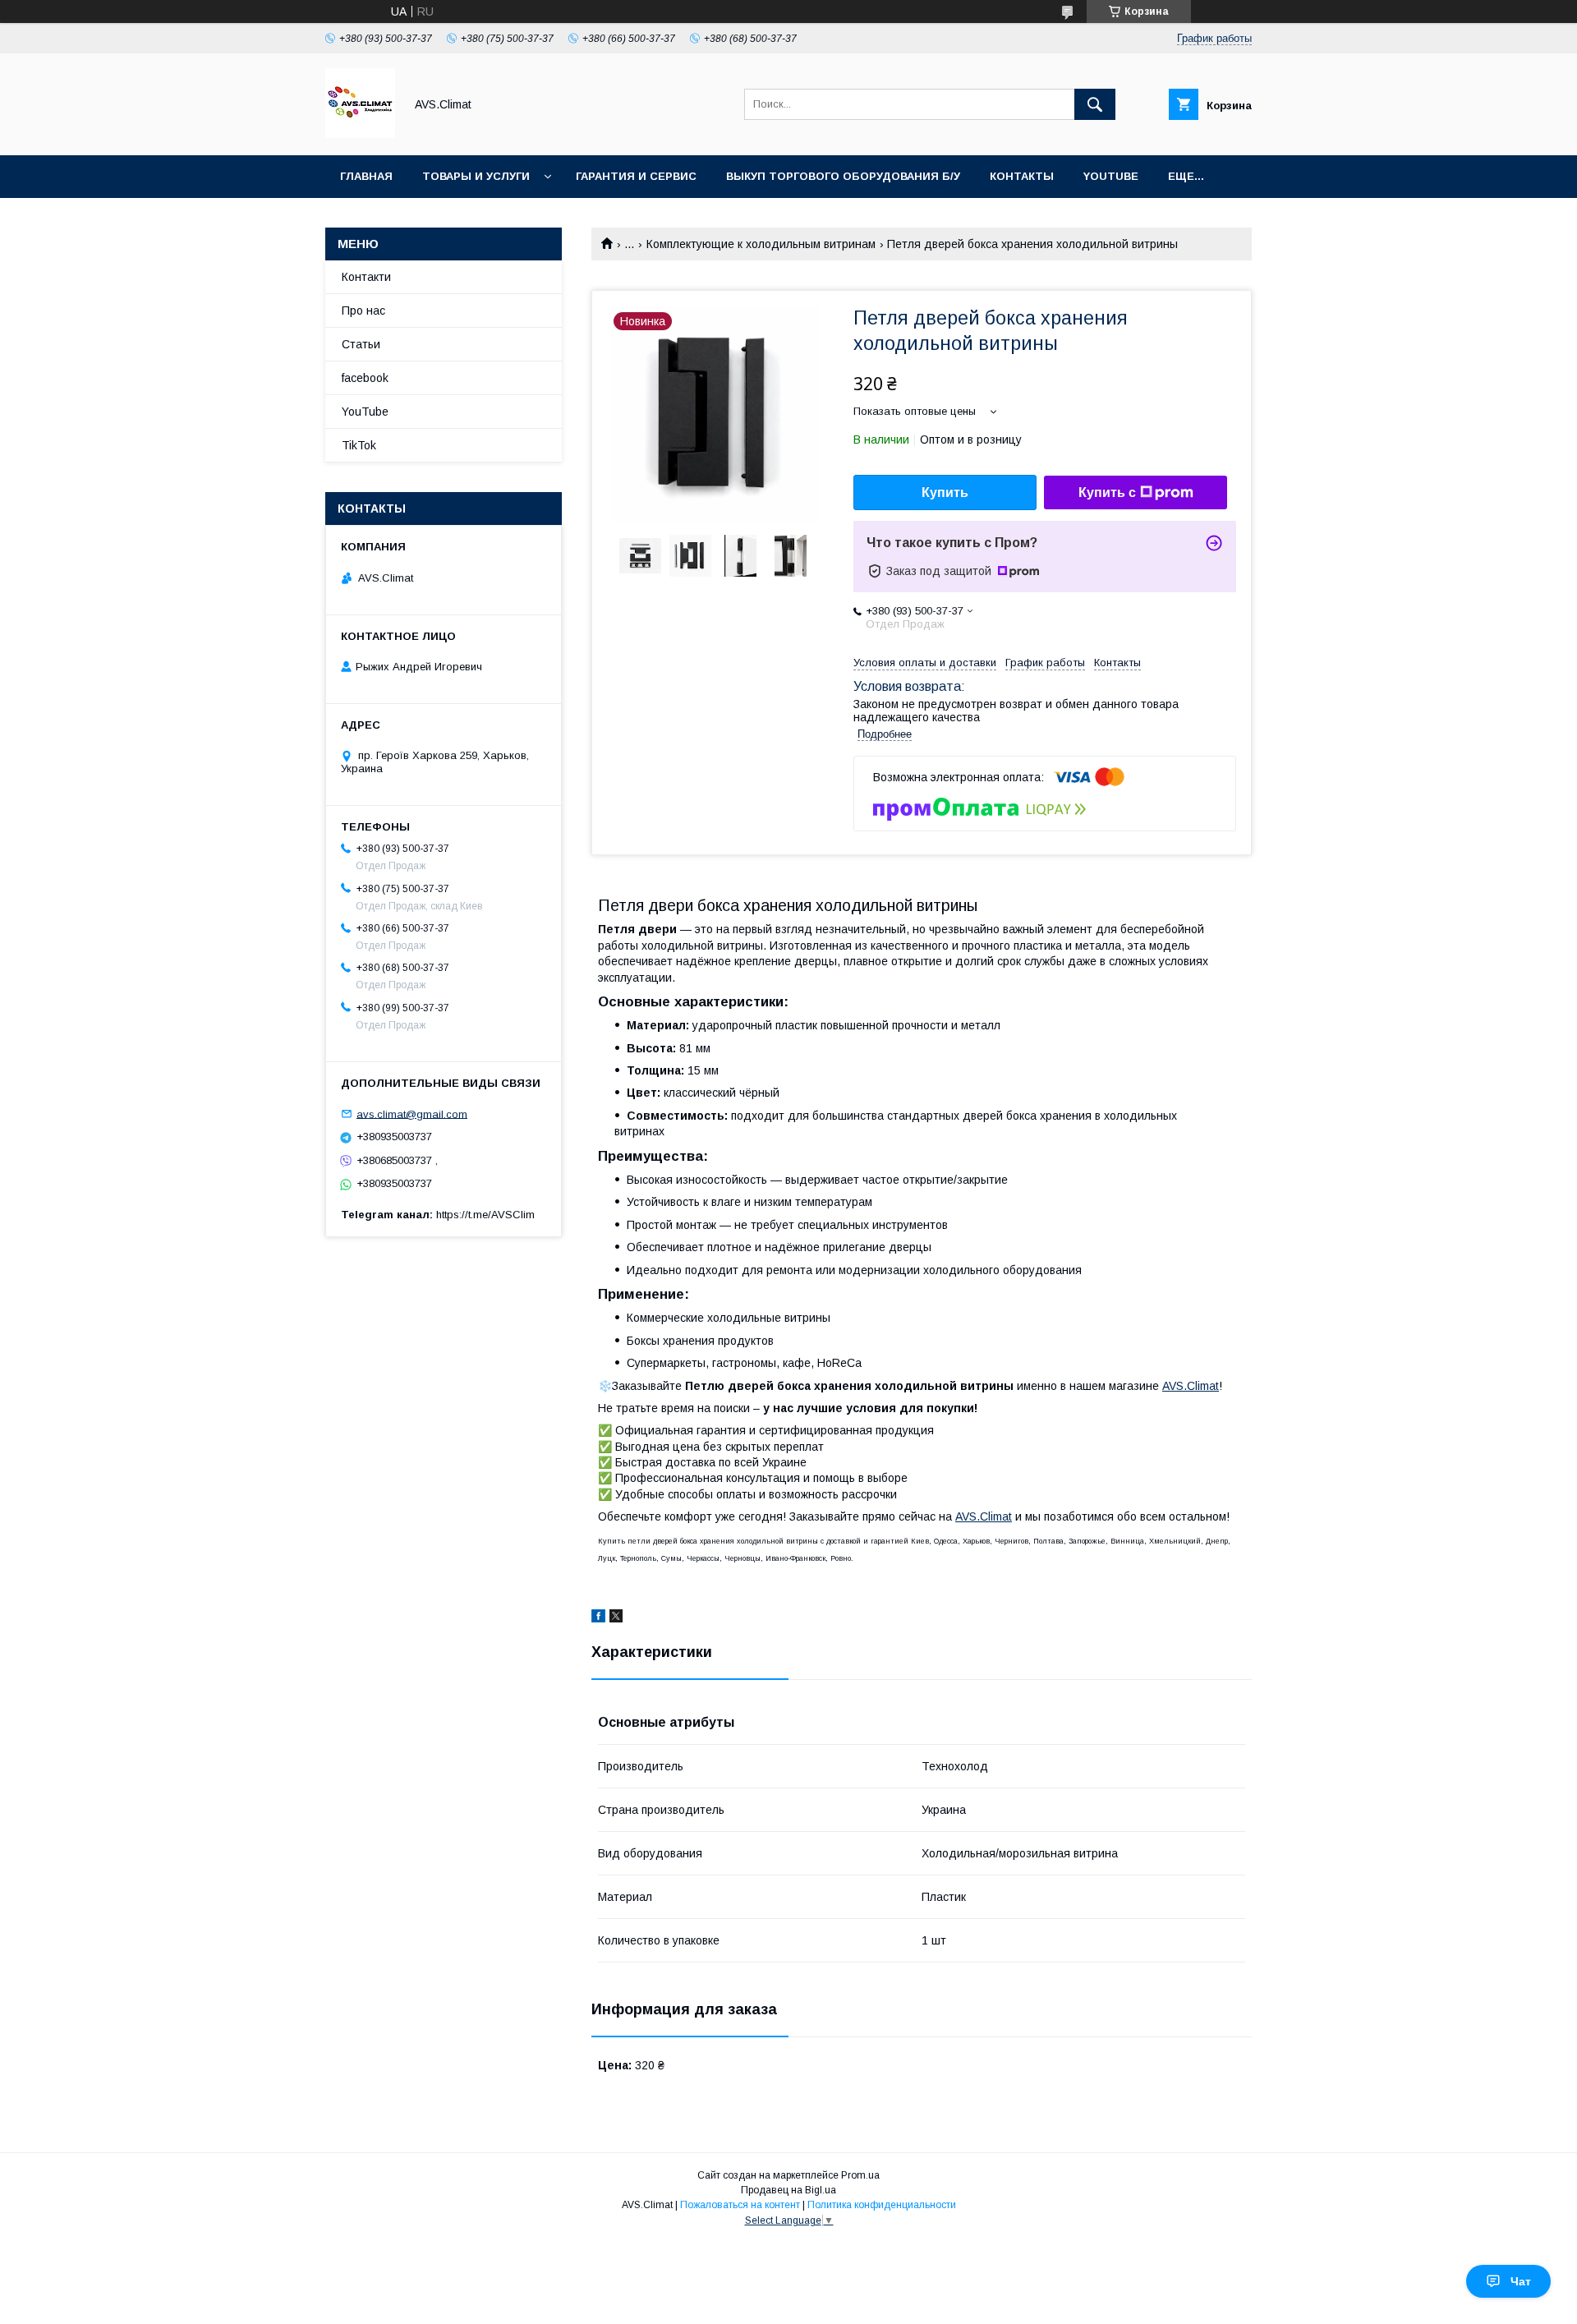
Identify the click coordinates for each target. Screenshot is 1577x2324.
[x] (616, 1618)
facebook (365, 378)
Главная (366, 176)
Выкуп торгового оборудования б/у (843, 176)
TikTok (359, 445)
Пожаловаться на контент (740, 2205)
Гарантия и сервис (636, 176)
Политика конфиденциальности (882, 2205)
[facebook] (598, 1618)
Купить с (1107, 492)
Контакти (366, 277)
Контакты (1022, 176)
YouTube (1111, 176)
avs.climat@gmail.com (412, 1114)
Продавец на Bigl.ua (788, 2190)
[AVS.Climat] (360, 134)
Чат (1521, 2281)
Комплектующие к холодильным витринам (761, 244)
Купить (945, 492)
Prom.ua (860, 2175)
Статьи (361, 344)
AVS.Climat (1191, 1386)
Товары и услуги (476, 176)
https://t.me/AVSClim (485, 1215)
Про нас (363, 311)
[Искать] (1095, 104)
